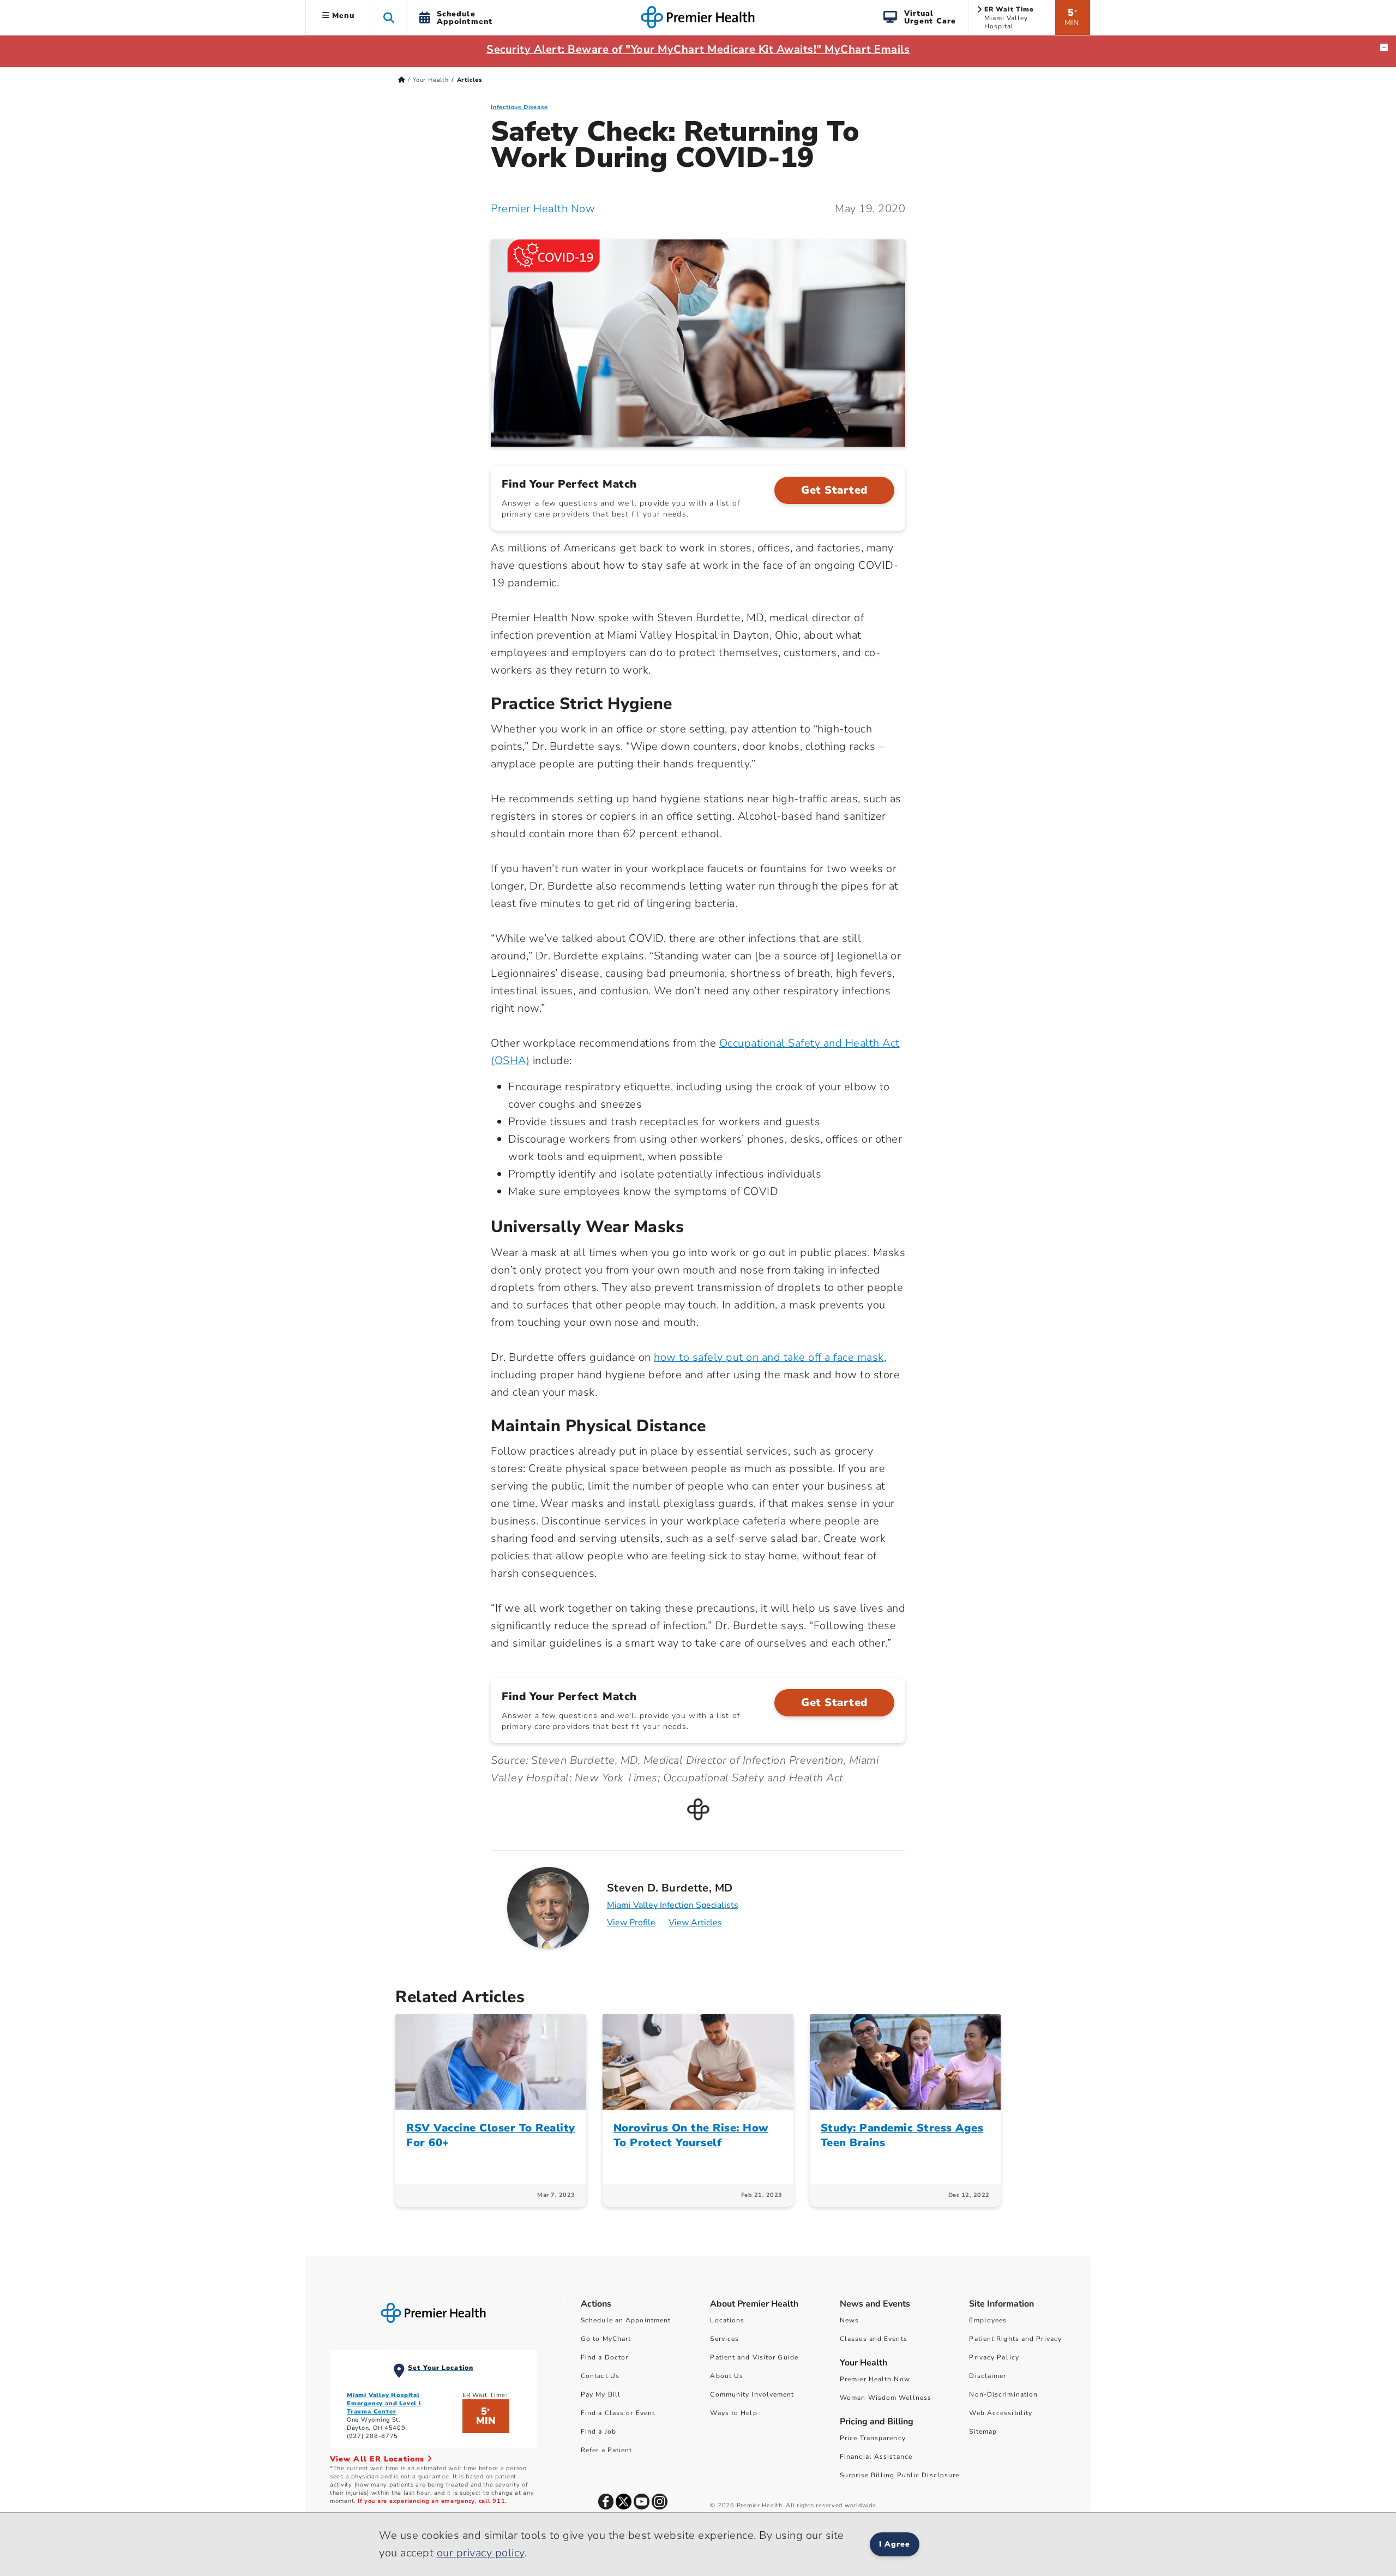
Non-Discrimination (1003, 2394)
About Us (727, 2376)
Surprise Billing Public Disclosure (899, 2475)
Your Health (431, 80)
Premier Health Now (543, 209)
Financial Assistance (876, 2457)
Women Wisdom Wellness (886, 2398)
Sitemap (983, 2431)
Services (724, 2339)
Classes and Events (874, 2339)
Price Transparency (873, 2438)
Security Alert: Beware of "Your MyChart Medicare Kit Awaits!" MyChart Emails (698, 49)
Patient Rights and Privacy (1015, 2339)
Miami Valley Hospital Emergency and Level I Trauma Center (384, 2403)
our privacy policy (481, 2553)
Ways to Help (733, 2413)
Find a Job (598, 2431)
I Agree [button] (895, 2544)
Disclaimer (988, 2376)
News (849, 2320)
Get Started (834, 490)
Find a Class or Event (618, 2413)
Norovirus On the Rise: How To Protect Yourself (691, 2135)
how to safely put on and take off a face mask (769, 1357)
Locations (727, 2320)
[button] (389, 17)
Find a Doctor (604, 2357)
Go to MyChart (606, 2339)
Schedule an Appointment (626, 2320)
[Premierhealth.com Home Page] (402, 80)
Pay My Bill (601, 2394)
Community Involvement (752, 2394)
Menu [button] (342, 16)
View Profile (631, 1923)
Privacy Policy (994, 2357)
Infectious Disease (519, 107)
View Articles (695, 1923)
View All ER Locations (378, 2459)
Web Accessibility (1001, 2413)
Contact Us (600, 2376)
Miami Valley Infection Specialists (673, 1905)
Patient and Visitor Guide (754, 2357)
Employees (988, 2320)
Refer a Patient (607, 2450)
